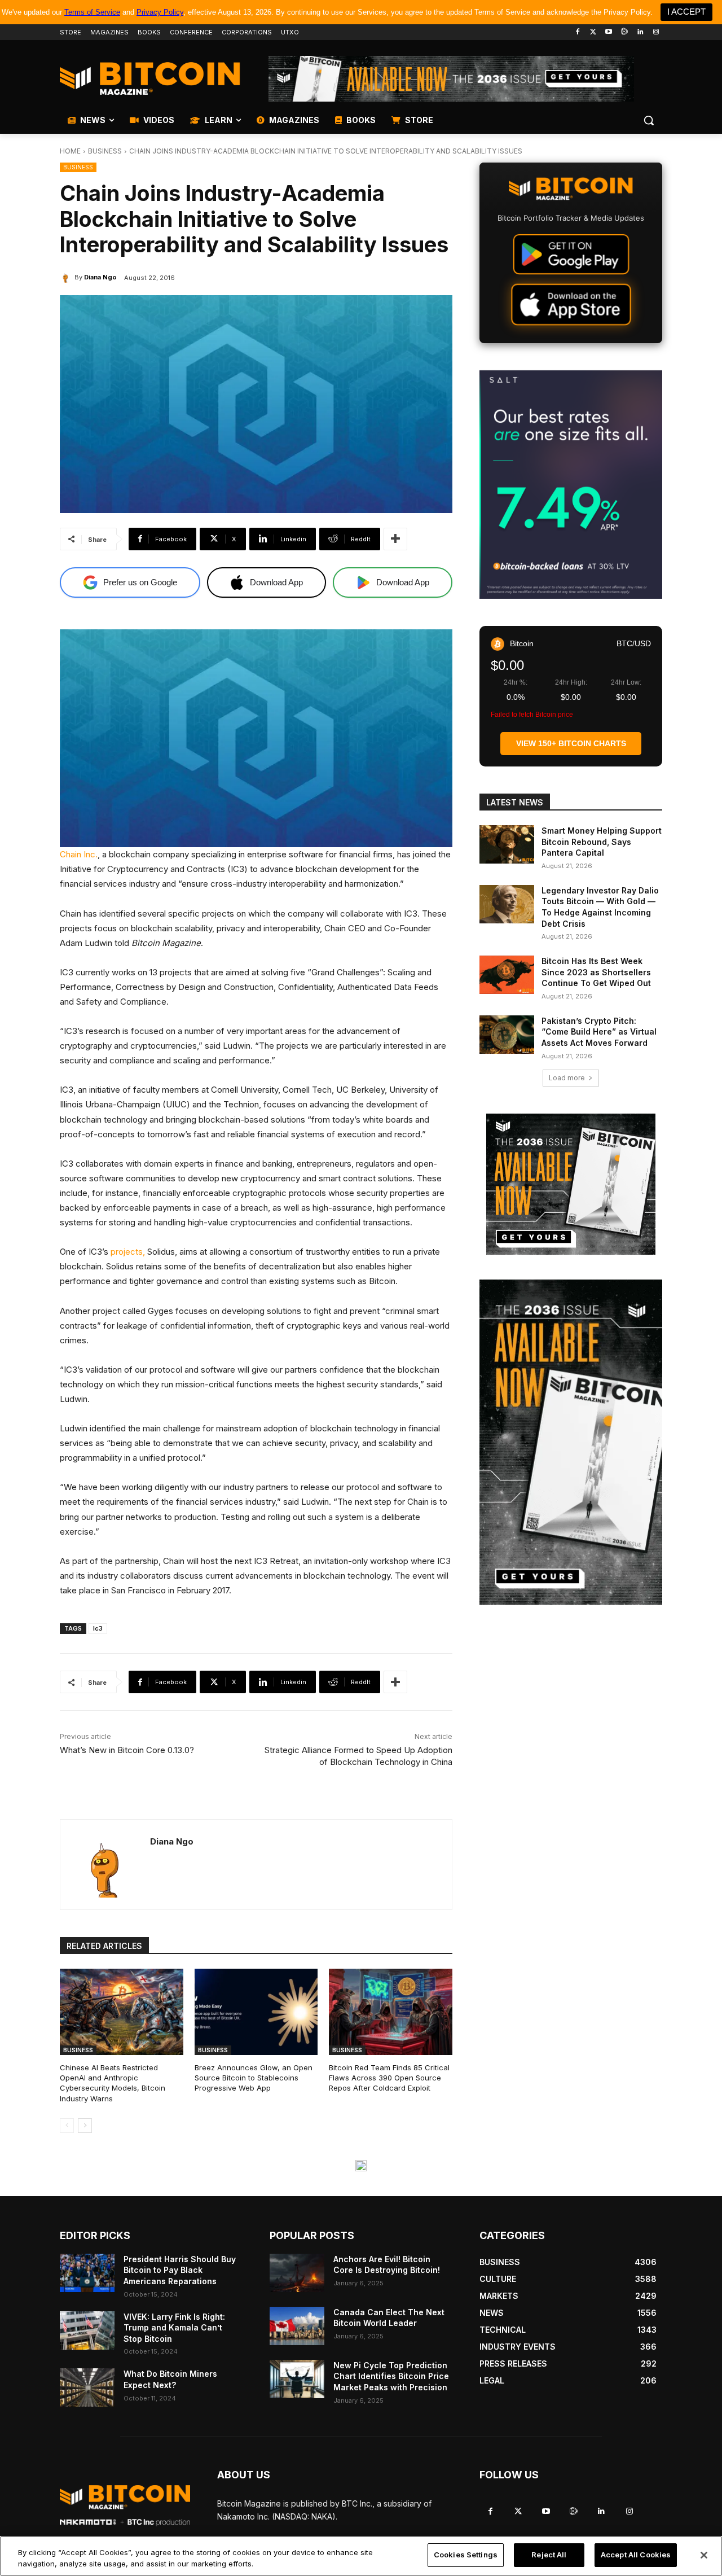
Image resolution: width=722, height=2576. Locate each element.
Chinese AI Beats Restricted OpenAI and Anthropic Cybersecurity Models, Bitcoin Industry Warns (113, 2083)
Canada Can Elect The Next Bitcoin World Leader (389, 2318)
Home (70, 151)
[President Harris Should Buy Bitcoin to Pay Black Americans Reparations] (87, 2273)
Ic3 (98, 1628)
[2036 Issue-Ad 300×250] (571, 1184)
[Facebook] (577, 32)
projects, (128, 1252)
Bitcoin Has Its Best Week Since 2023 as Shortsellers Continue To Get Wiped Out (596, 972)
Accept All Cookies (636, 2555)
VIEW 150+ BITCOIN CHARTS (571, 743)
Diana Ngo (100, 277)
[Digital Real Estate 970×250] (361, 2166)
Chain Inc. (79, 854)
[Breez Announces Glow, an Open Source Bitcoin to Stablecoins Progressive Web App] (256, 2012)
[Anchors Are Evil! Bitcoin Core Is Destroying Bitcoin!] (297, 2273)
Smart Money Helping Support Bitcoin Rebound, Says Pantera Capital (602, 842)
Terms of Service (92, 12)
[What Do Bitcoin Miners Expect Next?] (87, 2387)
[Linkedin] (640, 32)
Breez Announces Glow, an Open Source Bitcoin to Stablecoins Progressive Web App (254, 2078)
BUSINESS (105, 151)
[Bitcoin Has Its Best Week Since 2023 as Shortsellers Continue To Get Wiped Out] (507, 975)
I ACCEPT (686, 12)
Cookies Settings (466, 2555)
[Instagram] (656, 32)
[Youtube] (609, 32)
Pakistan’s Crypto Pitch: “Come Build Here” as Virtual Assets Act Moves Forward (599, 1032)
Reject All (549, 2555)
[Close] (704, 2555)
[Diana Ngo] (67, 277)
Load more (567, 1078)
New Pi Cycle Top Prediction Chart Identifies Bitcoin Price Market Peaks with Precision (391, 2376)
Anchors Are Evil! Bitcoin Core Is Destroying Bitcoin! (387, 2265)
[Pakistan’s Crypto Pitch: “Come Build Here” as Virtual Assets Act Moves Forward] (507, 1035)
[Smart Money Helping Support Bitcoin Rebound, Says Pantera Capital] (507, 844)
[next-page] (85, 2126)
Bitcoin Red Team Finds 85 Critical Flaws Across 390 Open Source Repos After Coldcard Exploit (389, 2078)
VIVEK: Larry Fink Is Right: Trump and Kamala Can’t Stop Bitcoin (174, 2328)
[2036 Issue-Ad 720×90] (451, 79)
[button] (649, 120)
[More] (395, 539)
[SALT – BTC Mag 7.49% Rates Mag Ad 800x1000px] (571, 485)
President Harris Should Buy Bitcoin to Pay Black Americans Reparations (180, 2270)
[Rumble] (625, 32)
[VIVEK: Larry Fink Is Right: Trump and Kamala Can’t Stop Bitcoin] (87, 2330)
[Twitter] (593, 32)
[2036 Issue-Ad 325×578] (571, 1442)
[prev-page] (67, 2126)
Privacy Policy (160, 12)
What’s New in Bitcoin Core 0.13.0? (127, 1750)
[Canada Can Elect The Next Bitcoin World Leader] (297, 2326)
